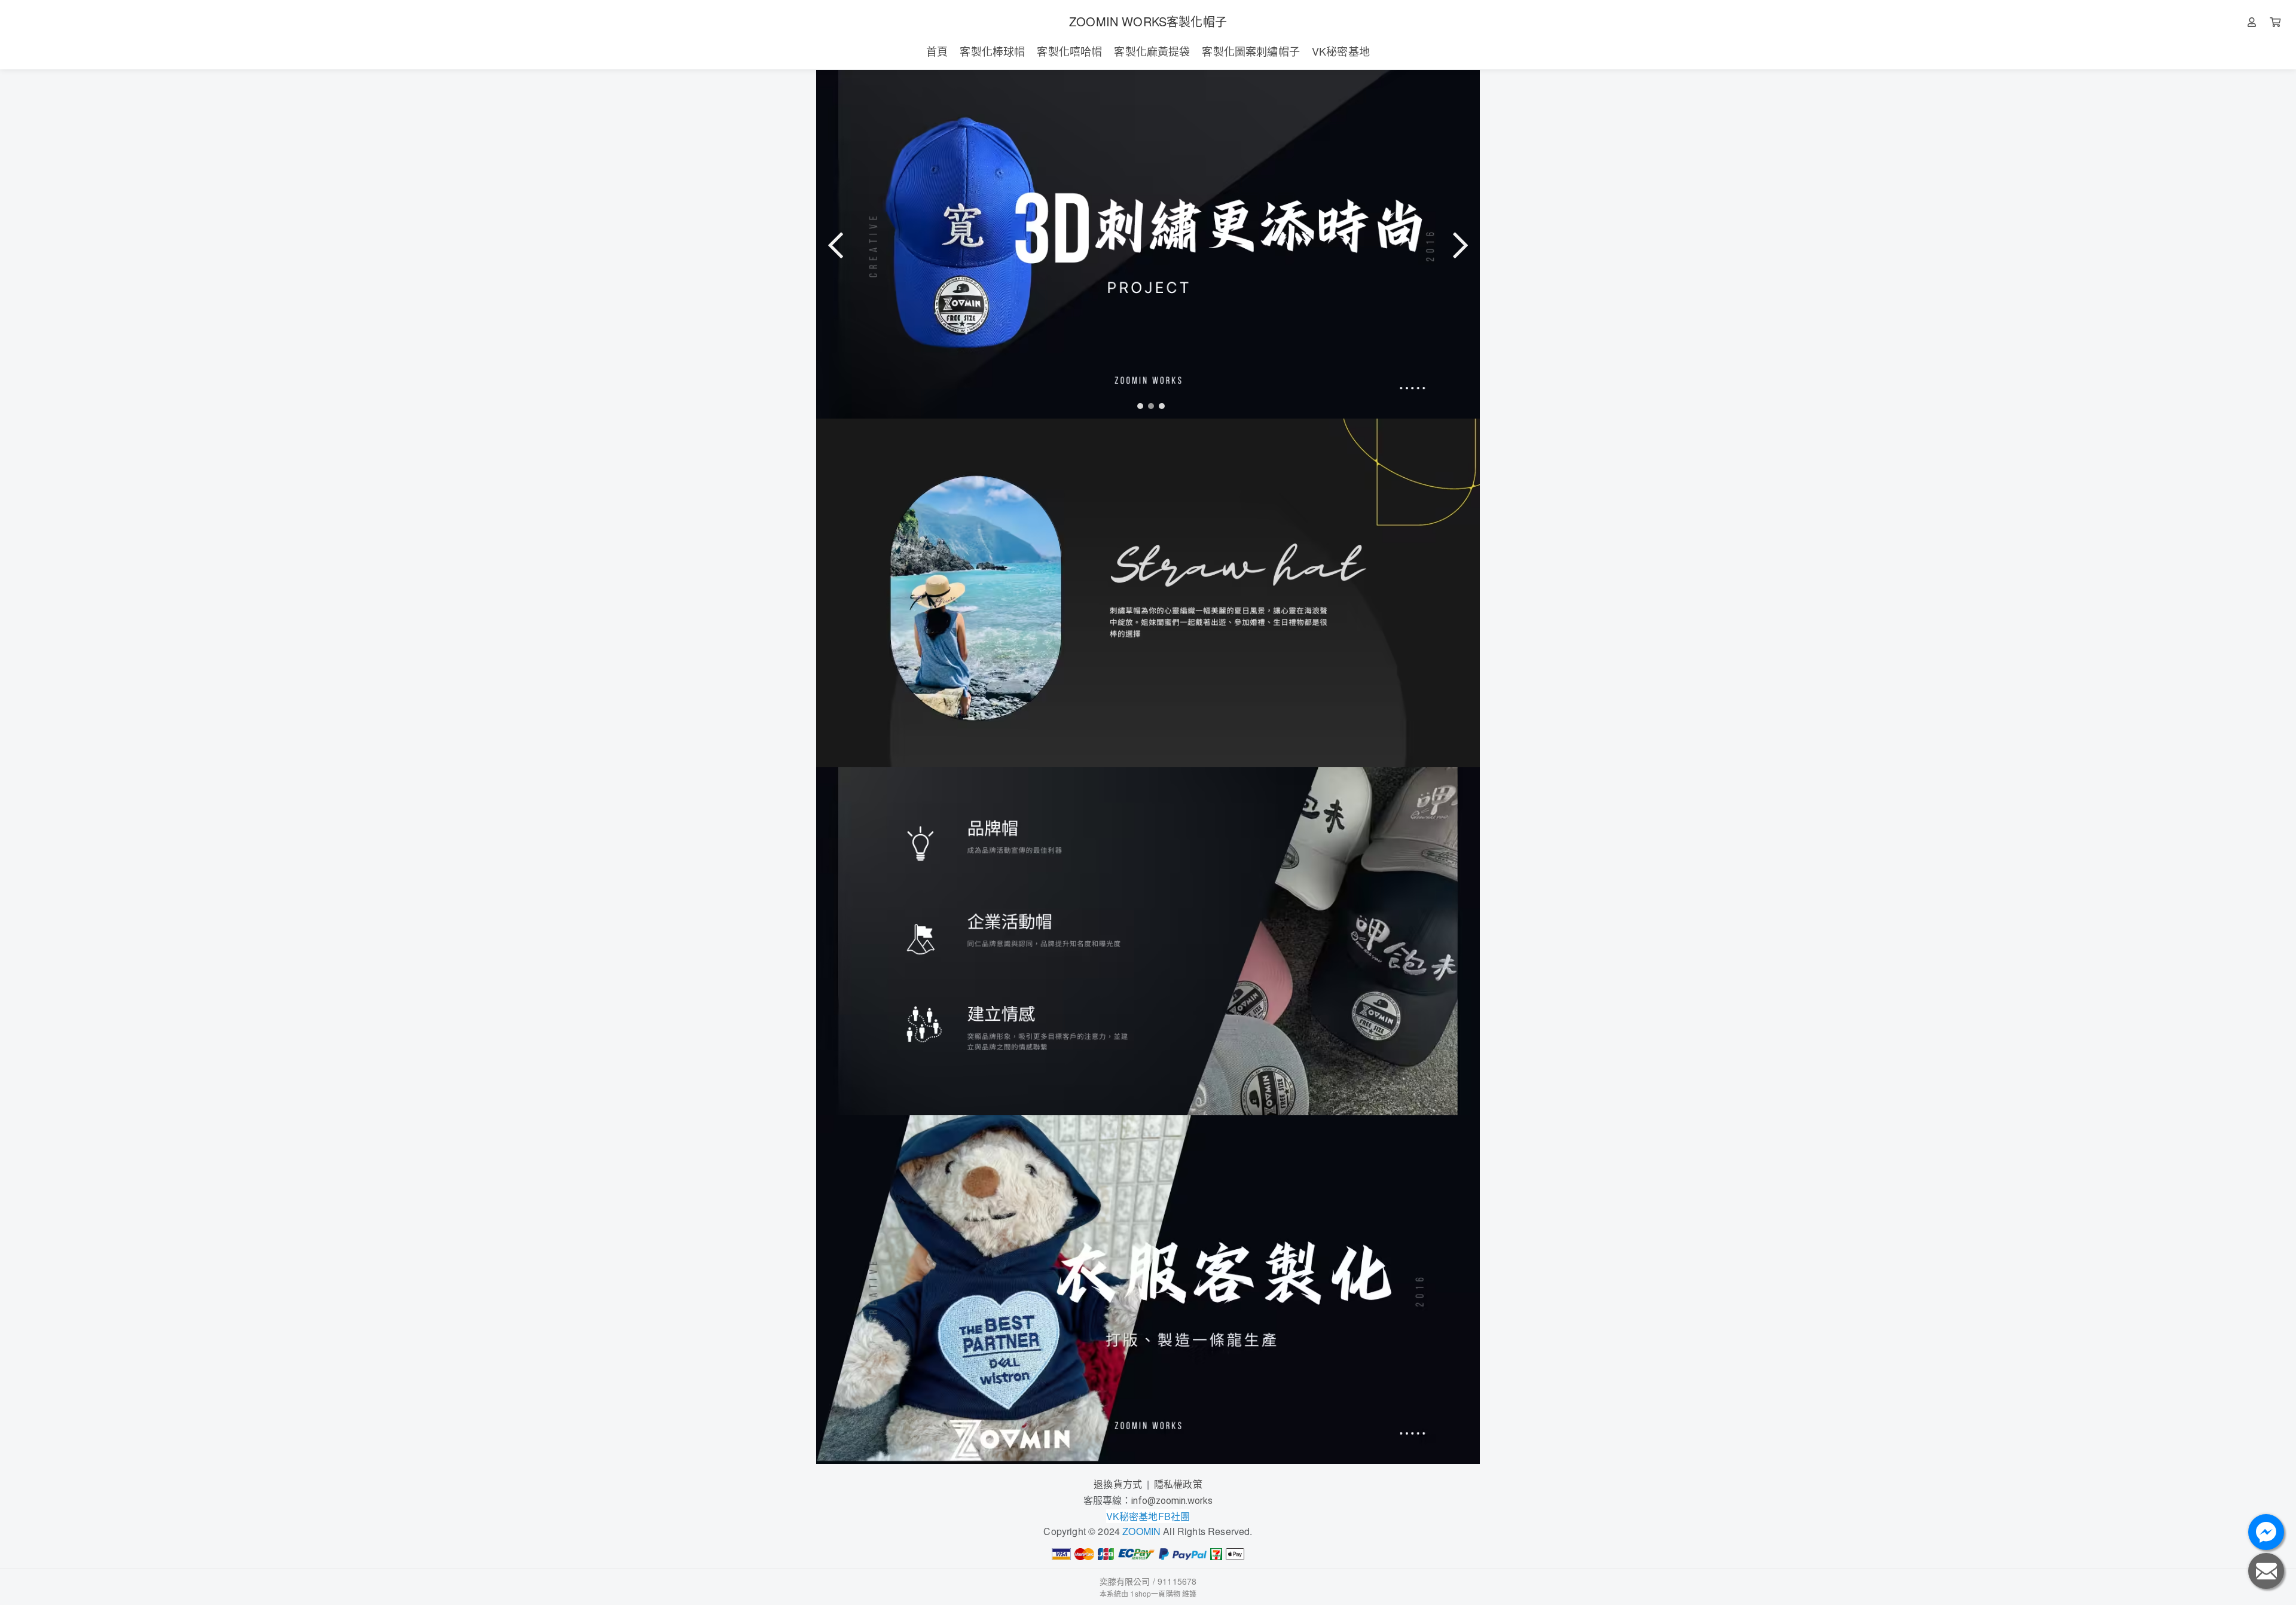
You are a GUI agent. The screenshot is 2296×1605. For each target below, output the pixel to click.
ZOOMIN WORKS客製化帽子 (1148, 21)
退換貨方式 (1118, 1484)
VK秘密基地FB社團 (1148, 1516)
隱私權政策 (1178, 1484)
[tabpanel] (1148, 244)
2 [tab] (1148, 405)
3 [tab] (1159, 405)
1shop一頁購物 (1155, 1593)
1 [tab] (1137, 405)
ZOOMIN (1141, 1531)
